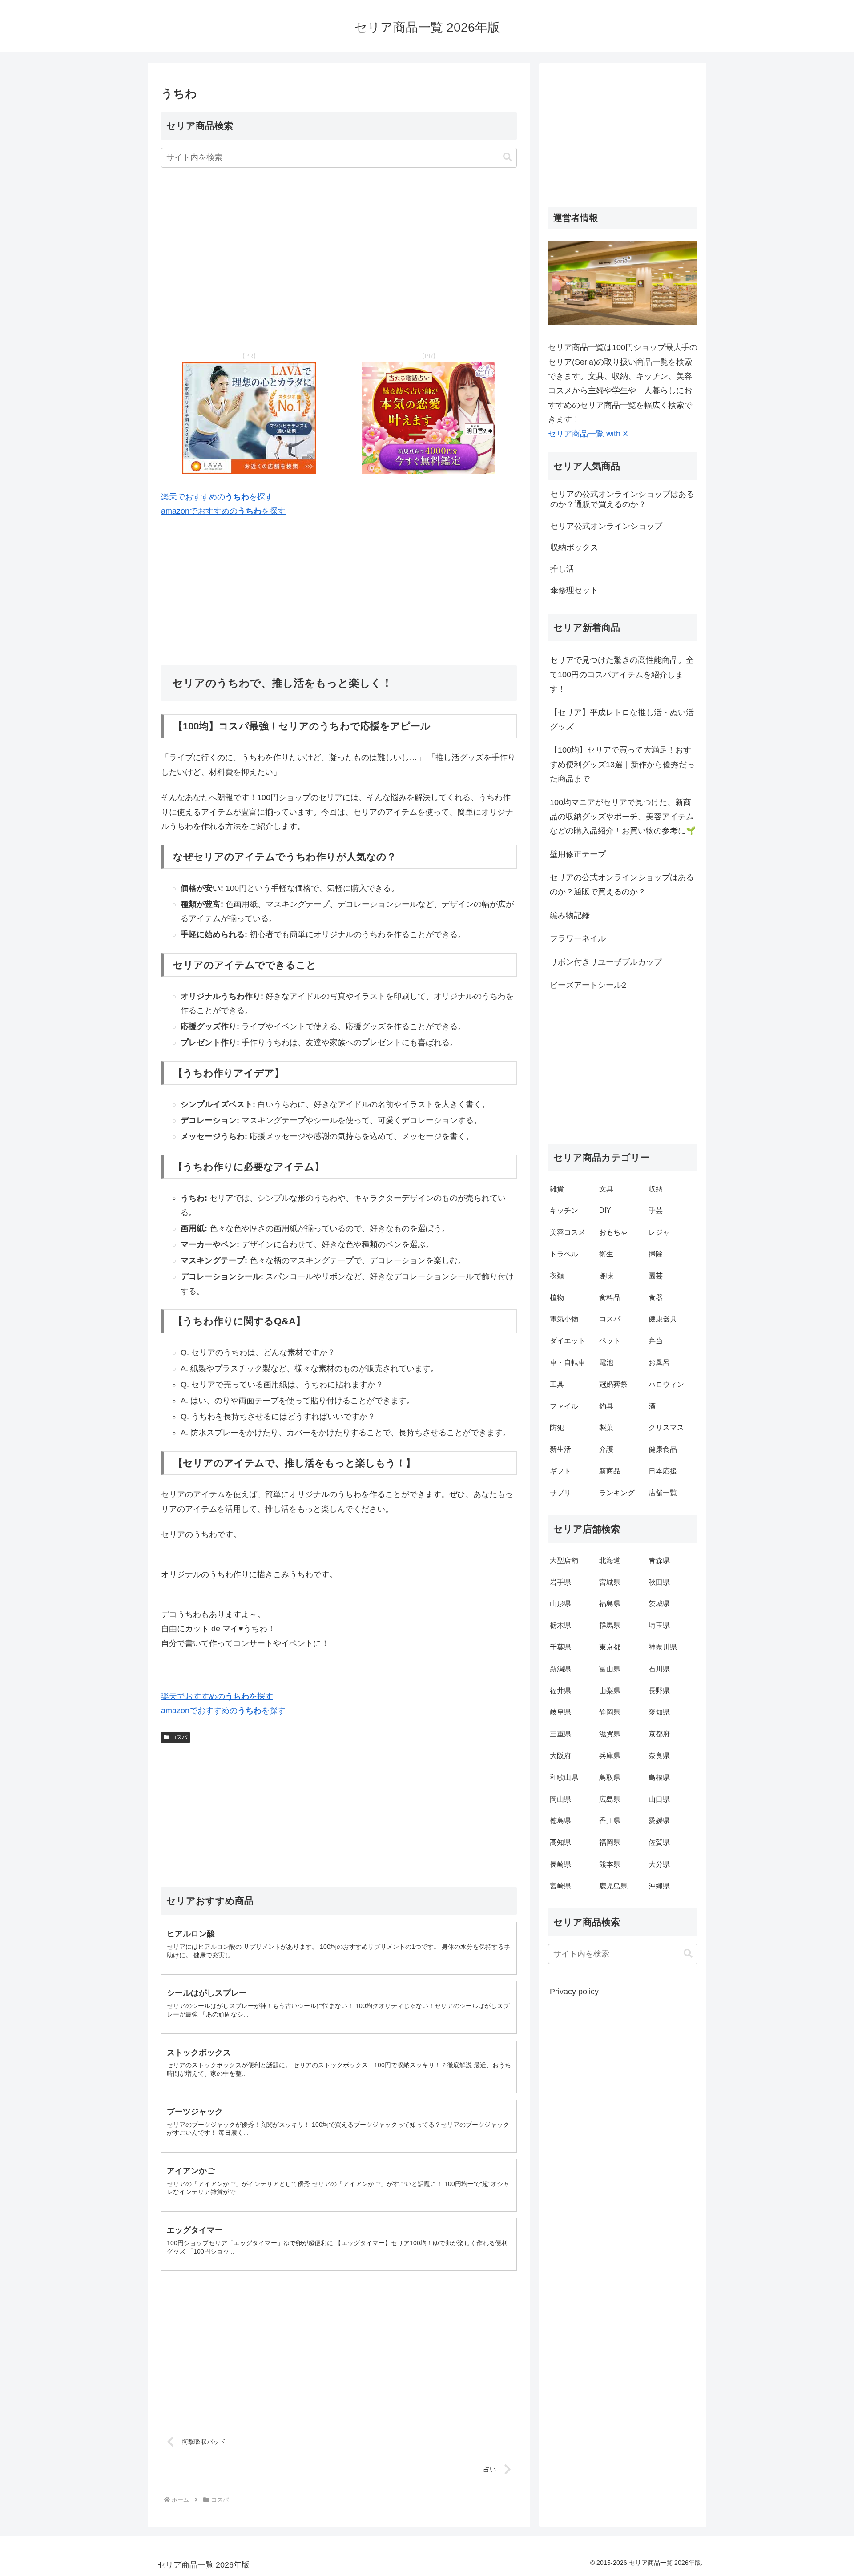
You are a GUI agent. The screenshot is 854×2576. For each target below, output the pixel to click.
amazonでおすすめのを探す (223, 511)
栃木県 (560, 1625)
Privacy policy (574, 1992)
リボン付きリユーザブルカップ (606, 962)
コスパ (179, 1737)
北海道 (610, 1560)
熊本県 (610, 1864)
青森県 (659, 1560)
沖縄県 (659, 1886)
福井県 (560, 1691)
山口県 (659, 1799)
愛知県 (659, 1712)
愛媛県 (659, 1821)
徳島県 (560, 1821)
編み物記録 (570, 915)
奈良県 (659, 1756)
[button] (508, 157)
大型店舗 (564, 1560)
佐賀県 (659, 1842)
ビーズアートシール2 (588, 985)
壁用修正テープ (578, 854)
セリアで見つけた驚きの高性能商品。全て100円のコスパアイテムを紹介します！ (622, 674)
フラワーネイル (578, 938)
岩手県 (560, 1582)
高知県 (560, 1842)
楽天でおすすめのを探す (217, 497)
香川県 (610, 1821)
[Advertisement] (339, 260)
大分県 (659, 1864)
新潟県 (560, 1669)
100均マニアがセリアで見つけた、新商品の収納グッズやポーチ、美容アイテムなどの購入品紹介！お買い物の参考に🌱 (623, 817)
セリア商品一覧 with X (588, 434)
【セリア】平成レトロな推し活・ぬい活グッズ (622, 720)
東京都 (610, 1647)
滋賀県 (610, 1734)
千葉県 (560, 1647)
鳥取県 (610, 1777)
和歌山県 (564, 1777)
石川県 (659, 1669)
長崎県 (560, 1864)
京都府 (659, 1734)
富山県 (610, 1669)
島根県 (659, 1777)
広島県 (610, 1799)
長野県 (659, 1691)
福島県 (610, 1604)
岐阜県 (560, 1712)
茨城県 (659, 1604)
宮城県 (610, 1582)
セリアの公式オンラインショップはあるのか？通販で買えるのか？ (622, 885)
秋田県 (659, 1582)
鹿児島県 (613, 1886)
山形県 (560, 1604)
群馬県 (610, 1625)
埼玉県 (659, 1625)
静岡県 (610, 1712)
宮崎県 (560, 1886)
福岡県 (610, 1842)
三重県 (560, 1734)
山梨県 (610, 1691)
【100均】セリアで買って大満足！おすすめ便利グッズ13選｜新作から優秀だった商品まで (622, 764)
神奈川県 (663, 1647)
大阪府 (560, 1756)
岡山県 (560, 1799)
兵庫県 (610, 1756)
